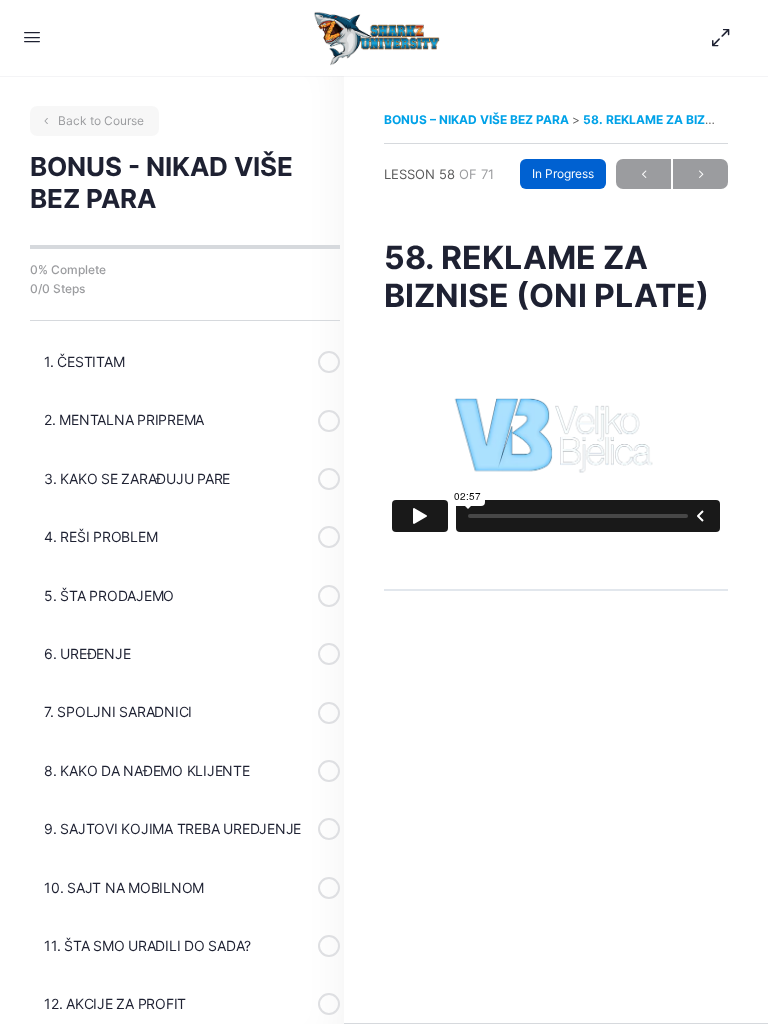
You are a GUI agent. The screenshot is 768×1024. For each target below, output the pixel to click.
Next (700, 174)
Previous (643, 174)
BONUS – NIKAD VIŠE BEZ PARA (478, 119)
